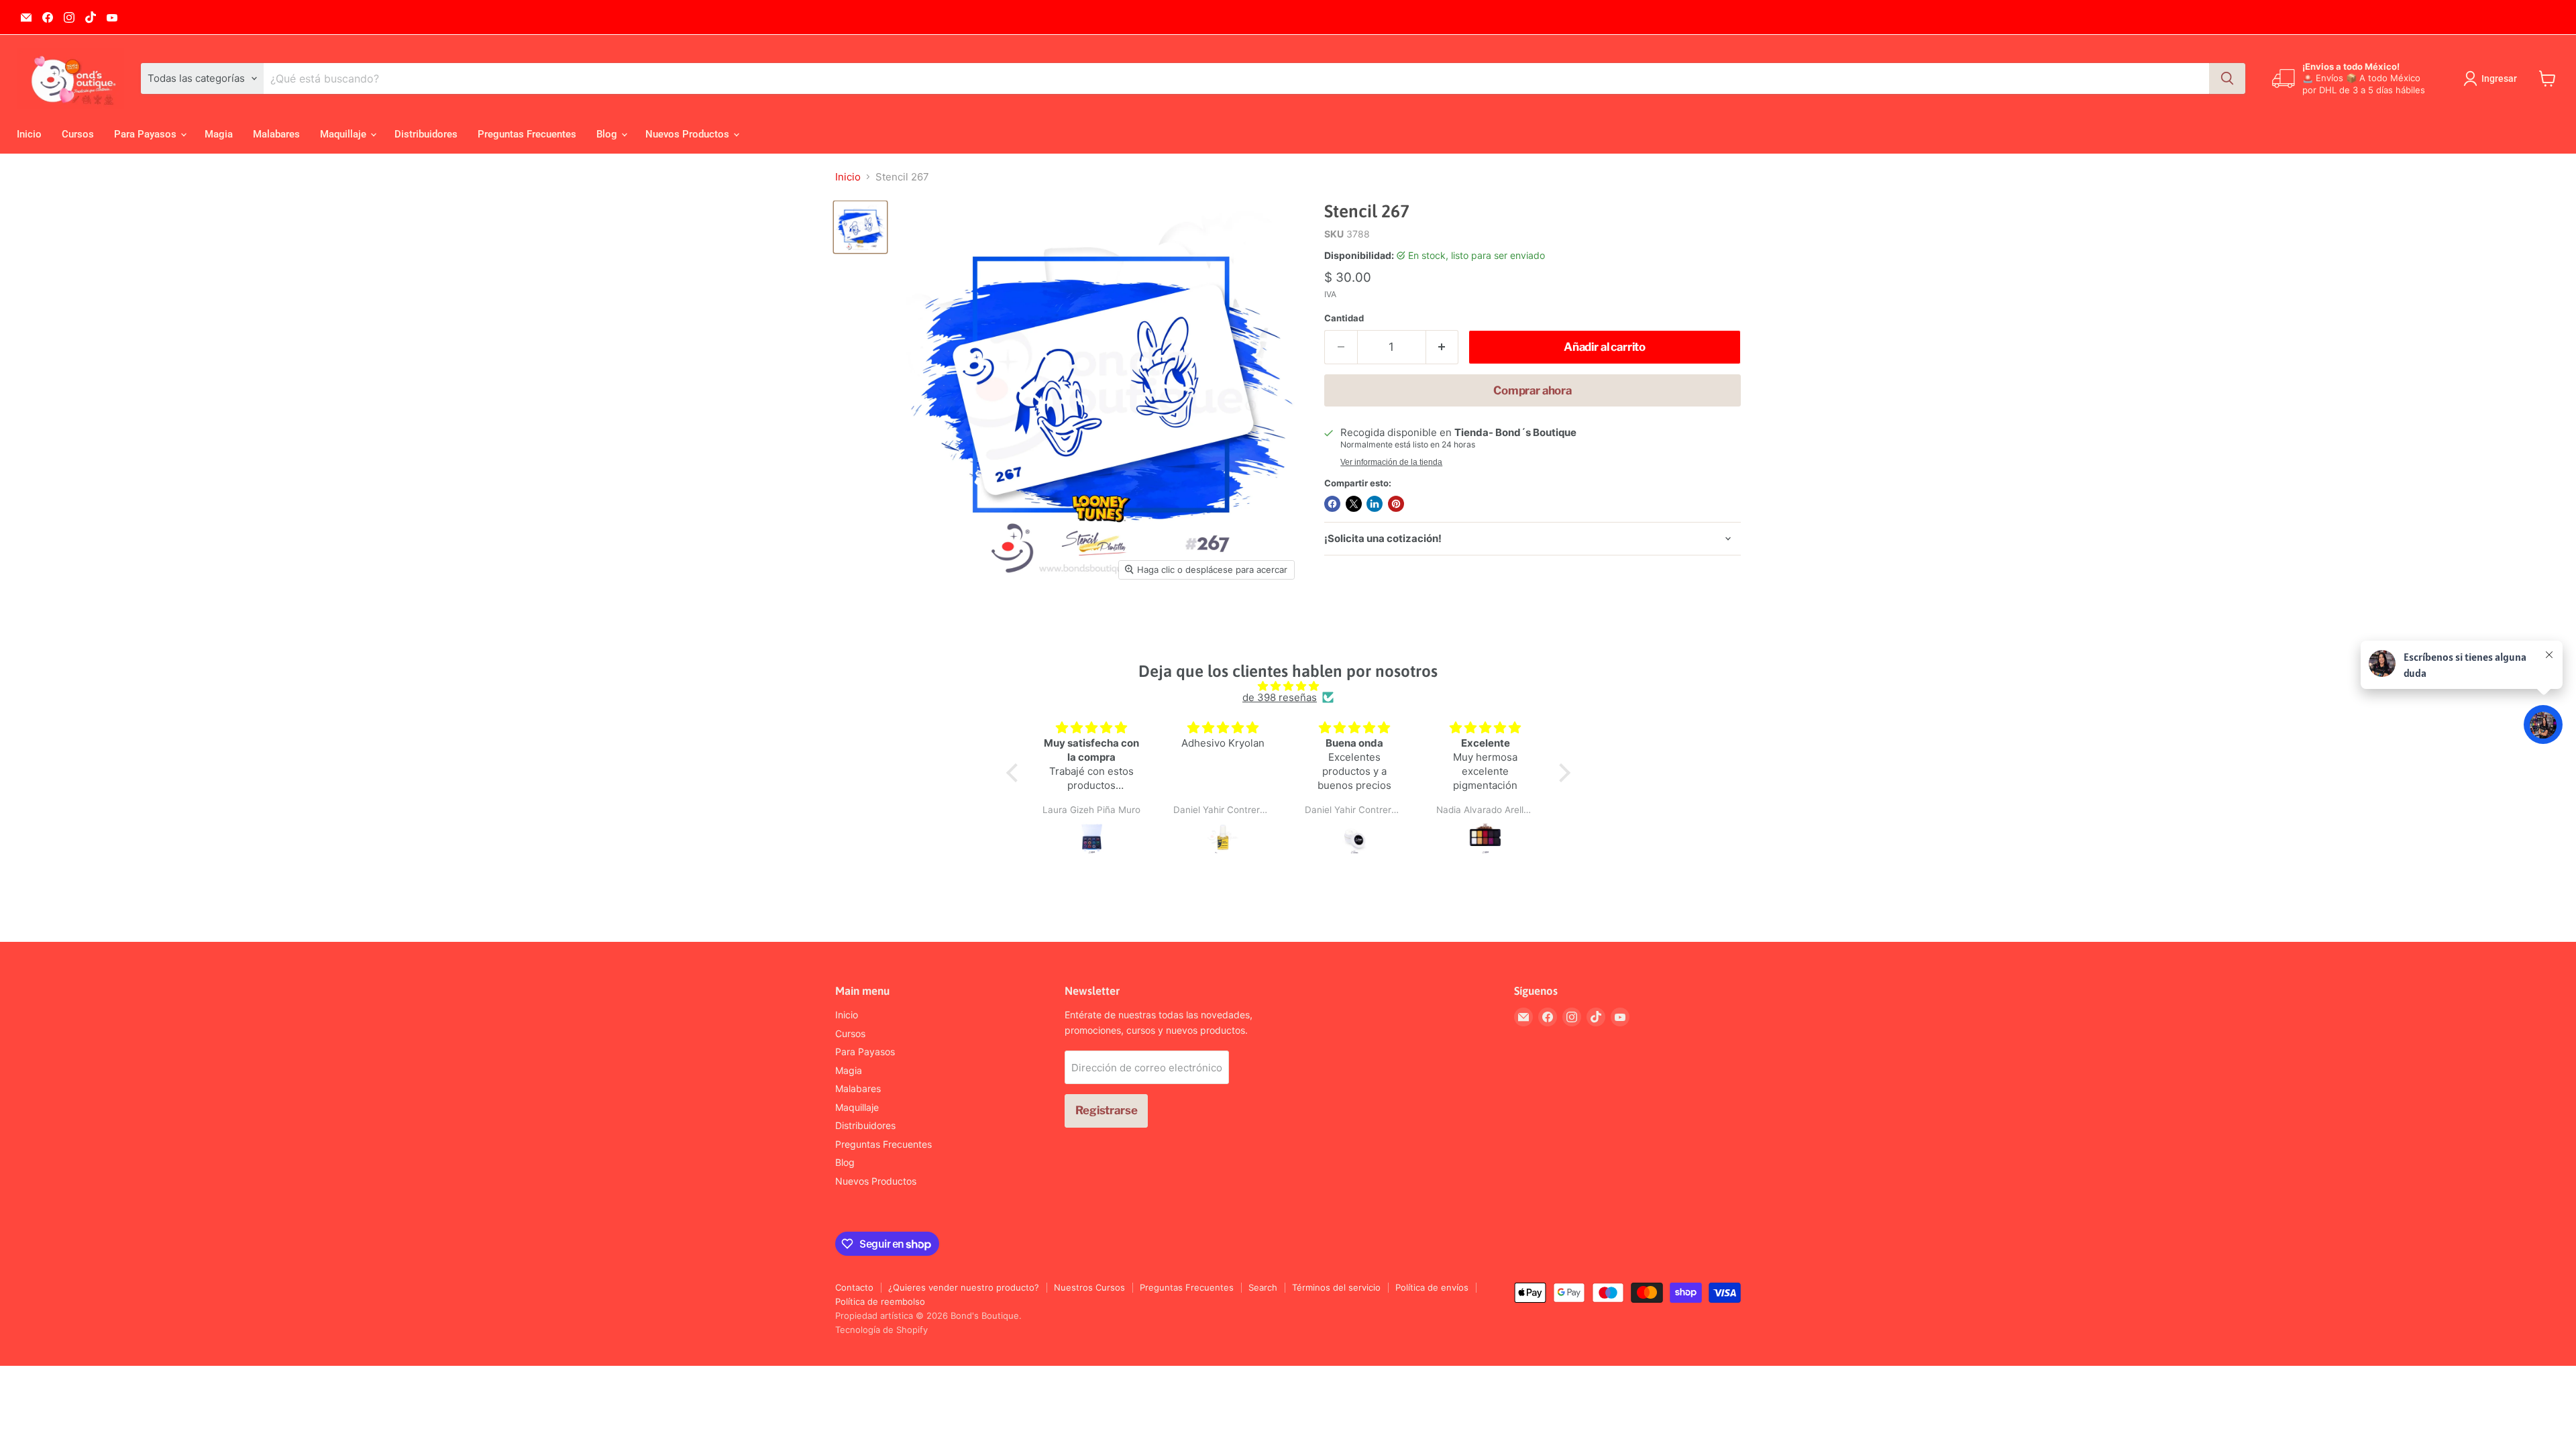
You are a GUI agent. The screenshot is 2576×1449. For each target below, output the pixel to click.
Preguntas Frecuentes (527, 134)
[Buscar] (2227, 78)
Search (1263, 1287)
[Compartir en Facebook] (1332, 504)
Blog (608, 134)
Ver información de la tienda (1391, 462)
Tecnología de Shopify (881, 1330)
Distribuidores (426, 134)
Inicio (29, 134)
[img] (1288, 686)
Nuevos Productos (689, 134)
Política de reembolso (880, 1301)
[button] (1015, 773)
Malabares (276, 134)
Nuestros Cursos (1089, 1287)
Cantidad (1344, 318)
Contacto (854, 1287)
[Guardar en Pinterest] (1396, 504)
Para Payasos (147, 134)
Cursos (78, 134)
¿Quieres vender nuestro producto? (964, 1287)
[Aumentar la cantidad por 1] (1443, 347)
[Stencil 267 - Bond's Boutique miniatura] (860, 227)
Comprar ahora (1533, 390)
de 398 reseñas (1280, 697)
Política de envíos (1432, 1287)
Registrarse (1106, 1110)
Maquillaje (344, 134)
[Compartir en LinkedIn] (1375, 504)
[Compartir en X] (1354, 504)
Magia (219, 134)
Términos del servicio (1336, 1287)
